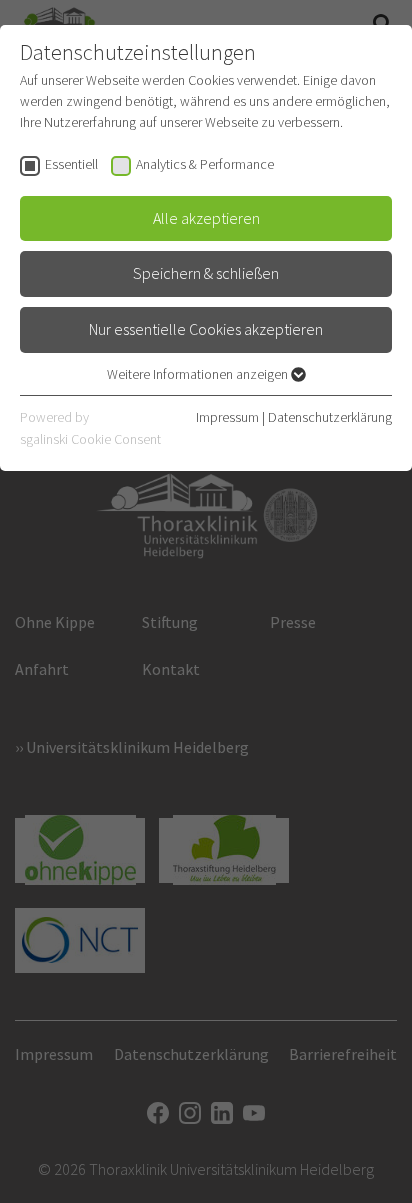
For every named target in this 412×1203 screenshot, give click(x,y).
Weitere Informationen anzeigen (199, 374)
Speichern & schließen (206, 273)
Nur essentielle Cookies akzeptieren (206, 329)
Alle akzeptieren (206, 218)
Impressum (227, 417)
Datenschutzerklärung (330, 417)
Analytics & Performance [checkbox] (205, 164)
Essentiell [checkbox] (71, 164)
